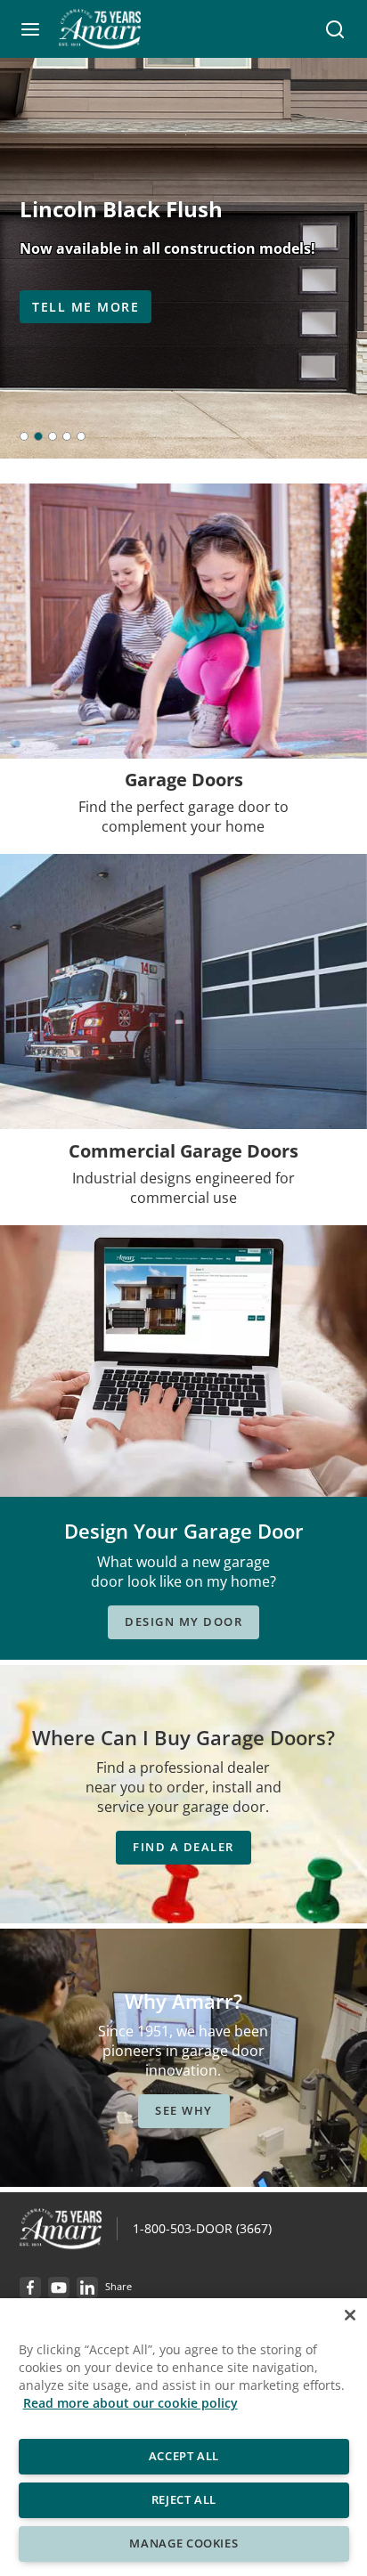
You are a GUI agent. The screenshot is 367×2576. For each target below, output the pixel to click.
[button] (30, 29)
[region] (183, 2437)
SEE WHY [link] (184, 2110)
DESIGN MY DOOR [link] (183, 1621)
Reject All (183, 2499)
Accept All (183, 2456)
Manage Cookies (183, 2543)
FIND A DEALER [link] (183, 1847)
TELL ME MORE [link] (86, 307)
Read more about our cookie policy (130, 2403)
